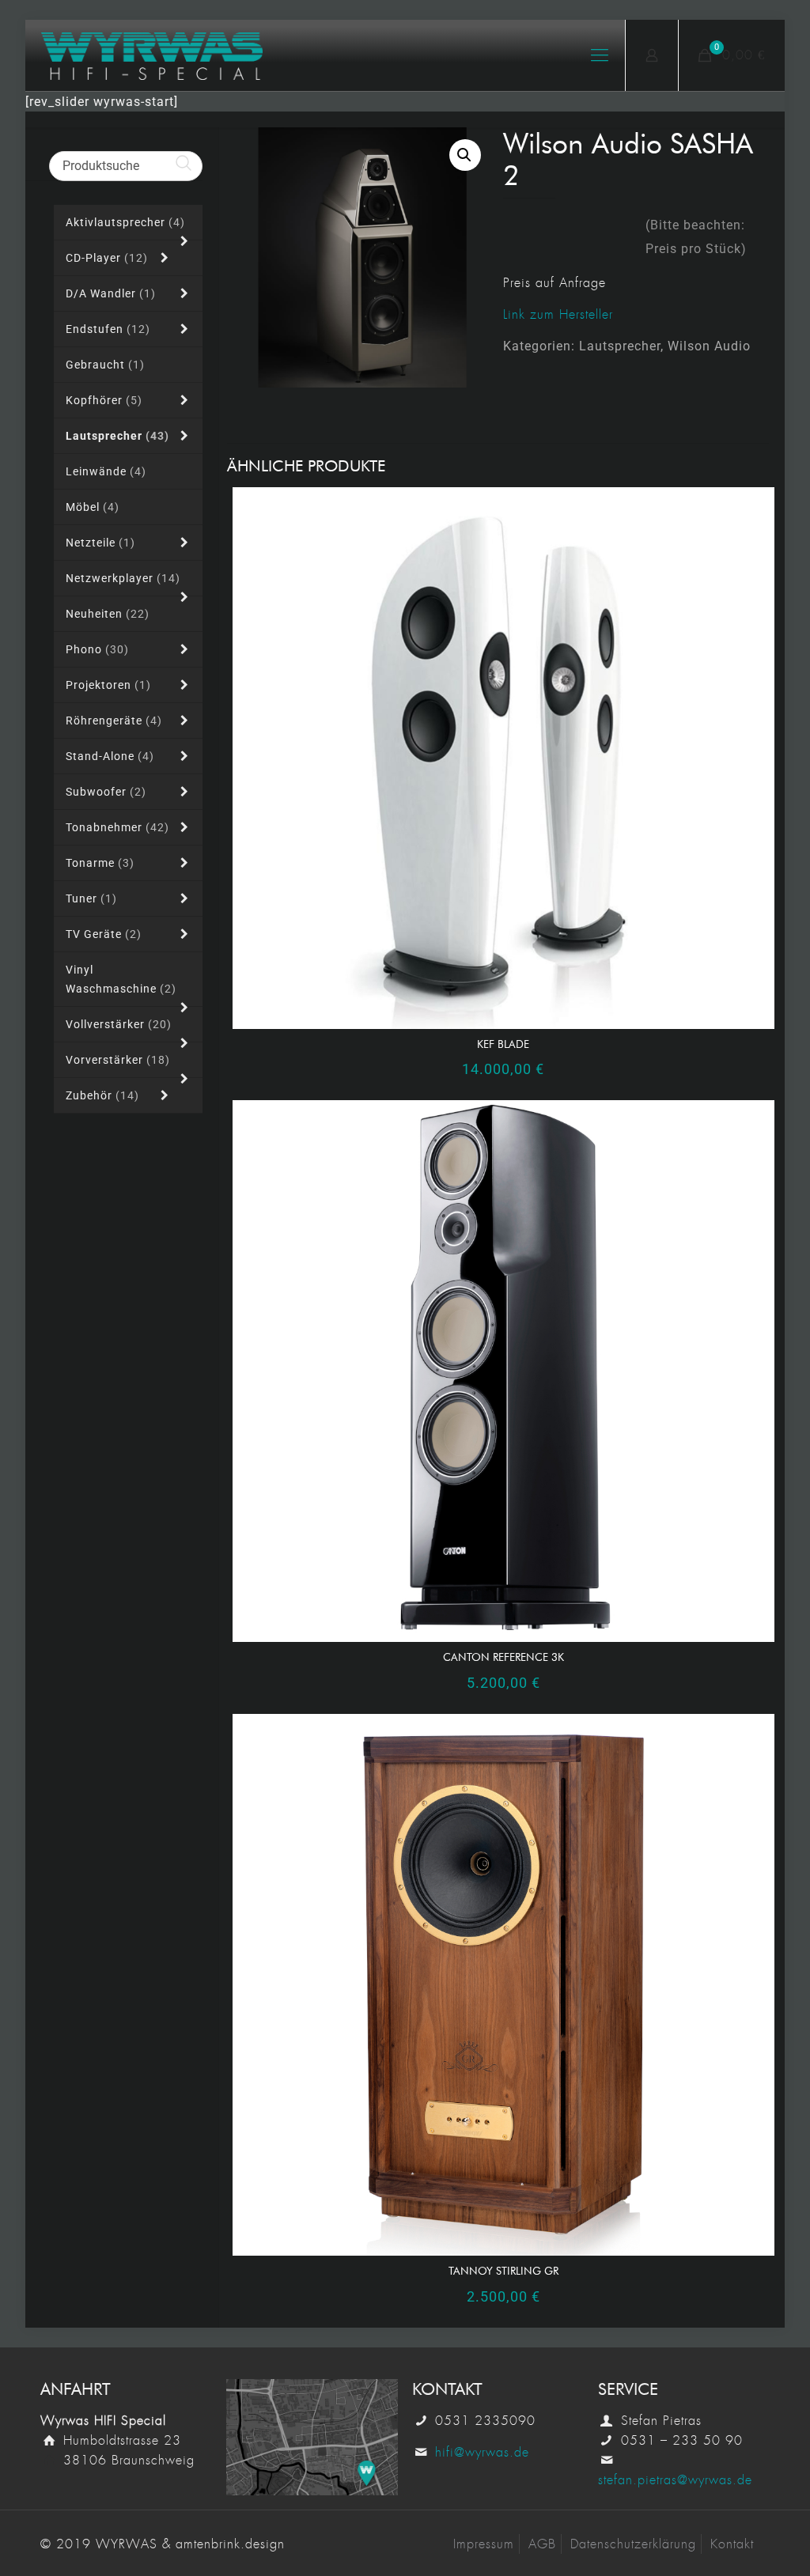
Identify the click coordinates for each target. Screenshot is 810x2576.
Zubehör (102, 1095)
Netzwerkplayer (123, 578)
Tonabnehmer (117, 827)
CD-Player (107, 258)
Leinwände (106, 471)
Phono (97, 649)
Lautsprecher (620, 346)
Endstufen (108, 329)
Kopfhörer (104, 400)
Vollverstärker (119, 1024)
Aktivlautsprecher (125, 222)
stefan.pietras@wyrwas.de (675, 2480)
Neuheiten (108, 614)
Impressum (484, 2544)
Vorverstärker (118, 1060)
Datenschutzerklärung (633, 2544)
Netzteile (100, 543)
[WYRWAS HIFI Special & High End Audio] (152, 55)
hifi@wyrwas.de (482, 2452)
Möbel (93, 507)
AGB (542, 2544)
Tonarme (100, 863)
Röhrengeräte (114, 721)
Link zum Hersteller (558, 314)
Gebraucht (105, 365)
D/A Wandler (111, 293)
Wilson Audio (709, 346)
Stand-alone (110, 756)
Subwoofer (106, 792)
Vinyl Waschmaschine (121, 979)
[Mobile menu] (600, 55)
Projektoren (108, 685)
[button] (465, 155)
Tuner (91, 898)
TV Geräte (104, 934)
